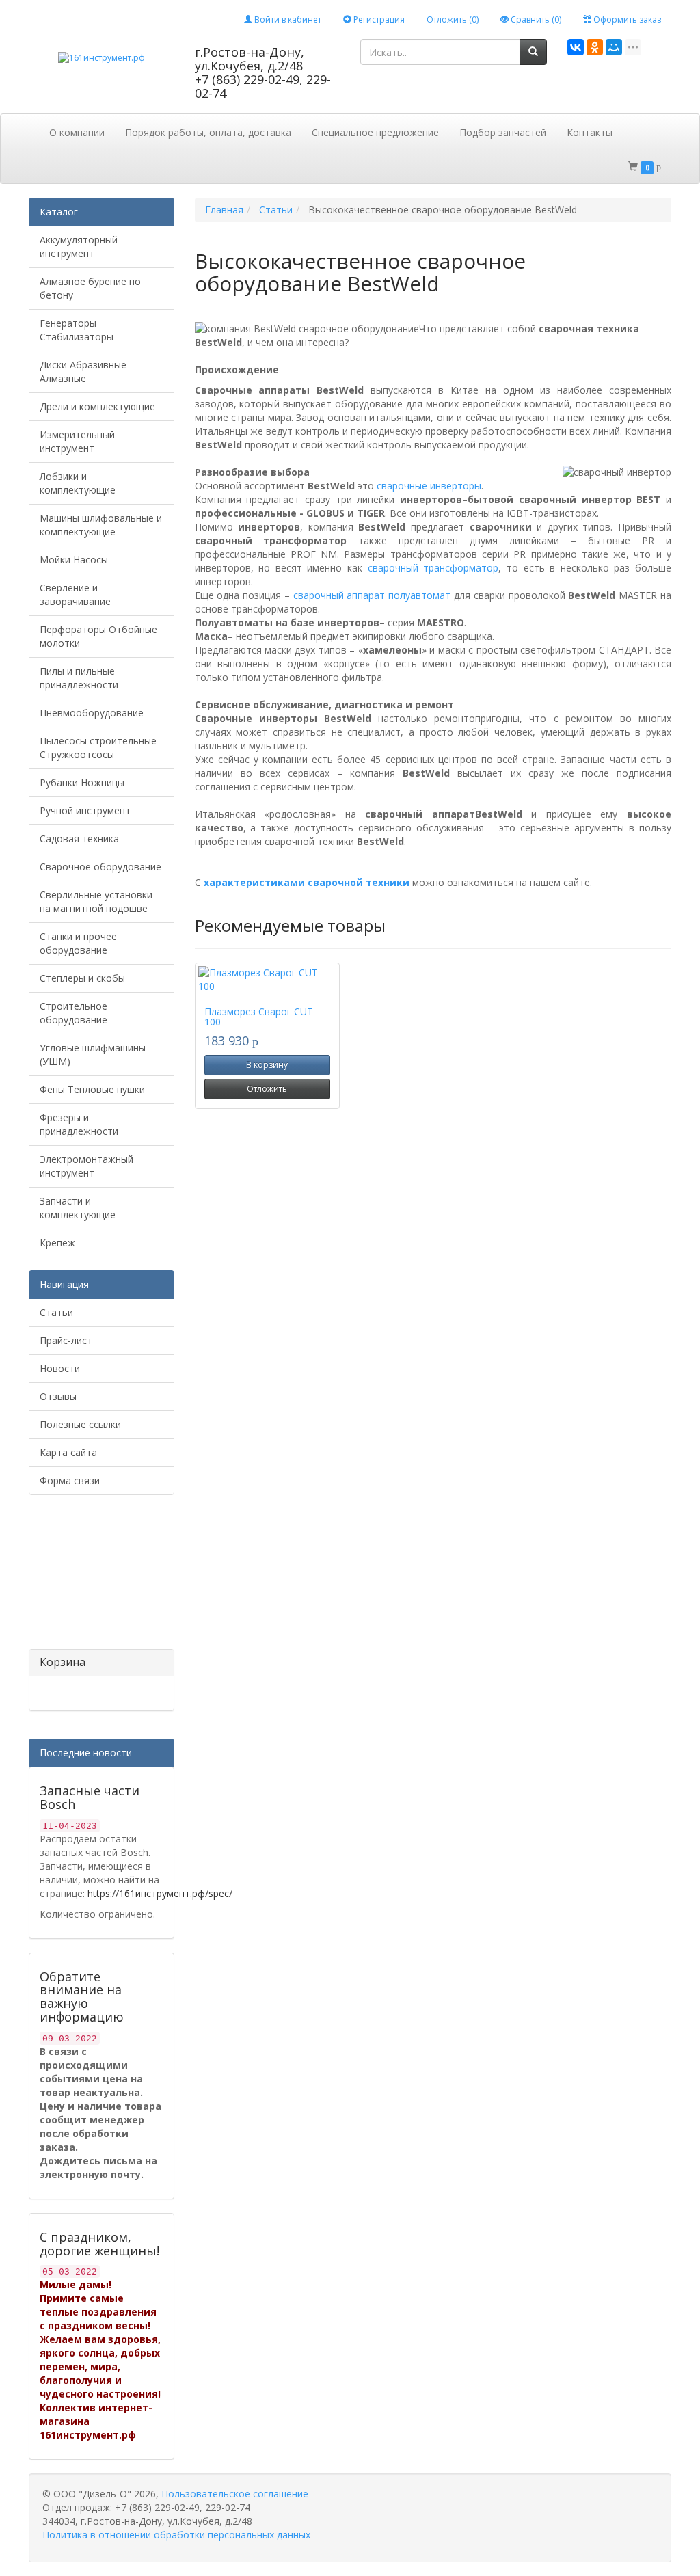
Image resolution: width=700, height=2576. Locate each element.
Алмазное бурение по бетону (90, 288)
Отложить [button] (267, 1089)
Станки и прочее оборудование (78, 943)
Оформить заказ (626, 19)
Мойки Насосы (74, 560)
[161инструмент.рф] (102, 57)
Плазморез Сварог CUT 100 (259, 1017)
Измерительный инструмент (77, 441)
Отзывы (58, 1396)
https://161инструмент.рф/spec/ (160, 1893)
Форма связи (70, 1480)
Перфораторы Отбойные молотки (98, 636)
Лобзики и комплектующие (78, 483)
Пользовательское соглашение (235, 2494)
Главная (224, 210)
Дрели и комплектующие (97, 406)
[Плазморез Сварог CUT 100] (268, 980)
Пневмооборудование (92, 713)
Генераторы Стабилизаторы (77, 330)
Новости (60, 1368)
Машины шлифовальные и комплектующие (101, 525)
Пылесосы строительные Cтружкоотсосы (98, 748)
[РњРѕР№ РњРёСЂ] (614, 47)
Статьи (56, 1312)
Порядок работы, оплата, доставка (208, 132)
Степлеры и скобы (82, 978)
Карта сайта (68, 1452)
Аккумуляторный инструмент (79, 246)
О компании (77, 132)
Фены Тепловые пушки (92, 1089)
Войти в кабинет (287, 19)
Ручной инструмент (85, 810)
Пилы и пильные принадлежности (79, 678)
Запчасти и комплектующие (78, 1208)
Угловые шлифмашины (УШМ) (93, 1055)
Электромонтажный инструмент (86, 1166)
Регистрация (378, 19)
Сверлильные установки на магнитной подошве (96, 901)
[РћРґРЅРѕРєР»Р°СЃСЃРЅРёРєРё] (595, 47)
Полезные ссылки (80, 1424)
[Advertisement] (97, 1577)
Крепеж (57, 1243)
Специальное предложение (375, 132)
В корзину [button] (267, 1065)
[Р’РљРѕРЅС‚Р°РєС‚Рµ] (576, 47)
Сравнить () (535, 19)
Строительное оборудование (73, 1013)
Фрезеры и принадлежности (79, 1124)
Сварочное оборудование (100, 867)
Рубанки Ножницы (82, 782)
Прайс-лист (66, 1340)
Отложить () (453, 19)
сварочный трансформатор (433, 568)
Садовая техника (79, 838)
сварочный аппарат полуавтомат (372, 595)
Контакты (590, 132)
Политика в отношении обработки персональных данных (176, 2535)
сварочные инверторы (429, 486)
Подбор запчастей (503, 132)
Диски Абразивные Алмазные (83, 372)
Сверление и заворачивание (75, 594)
